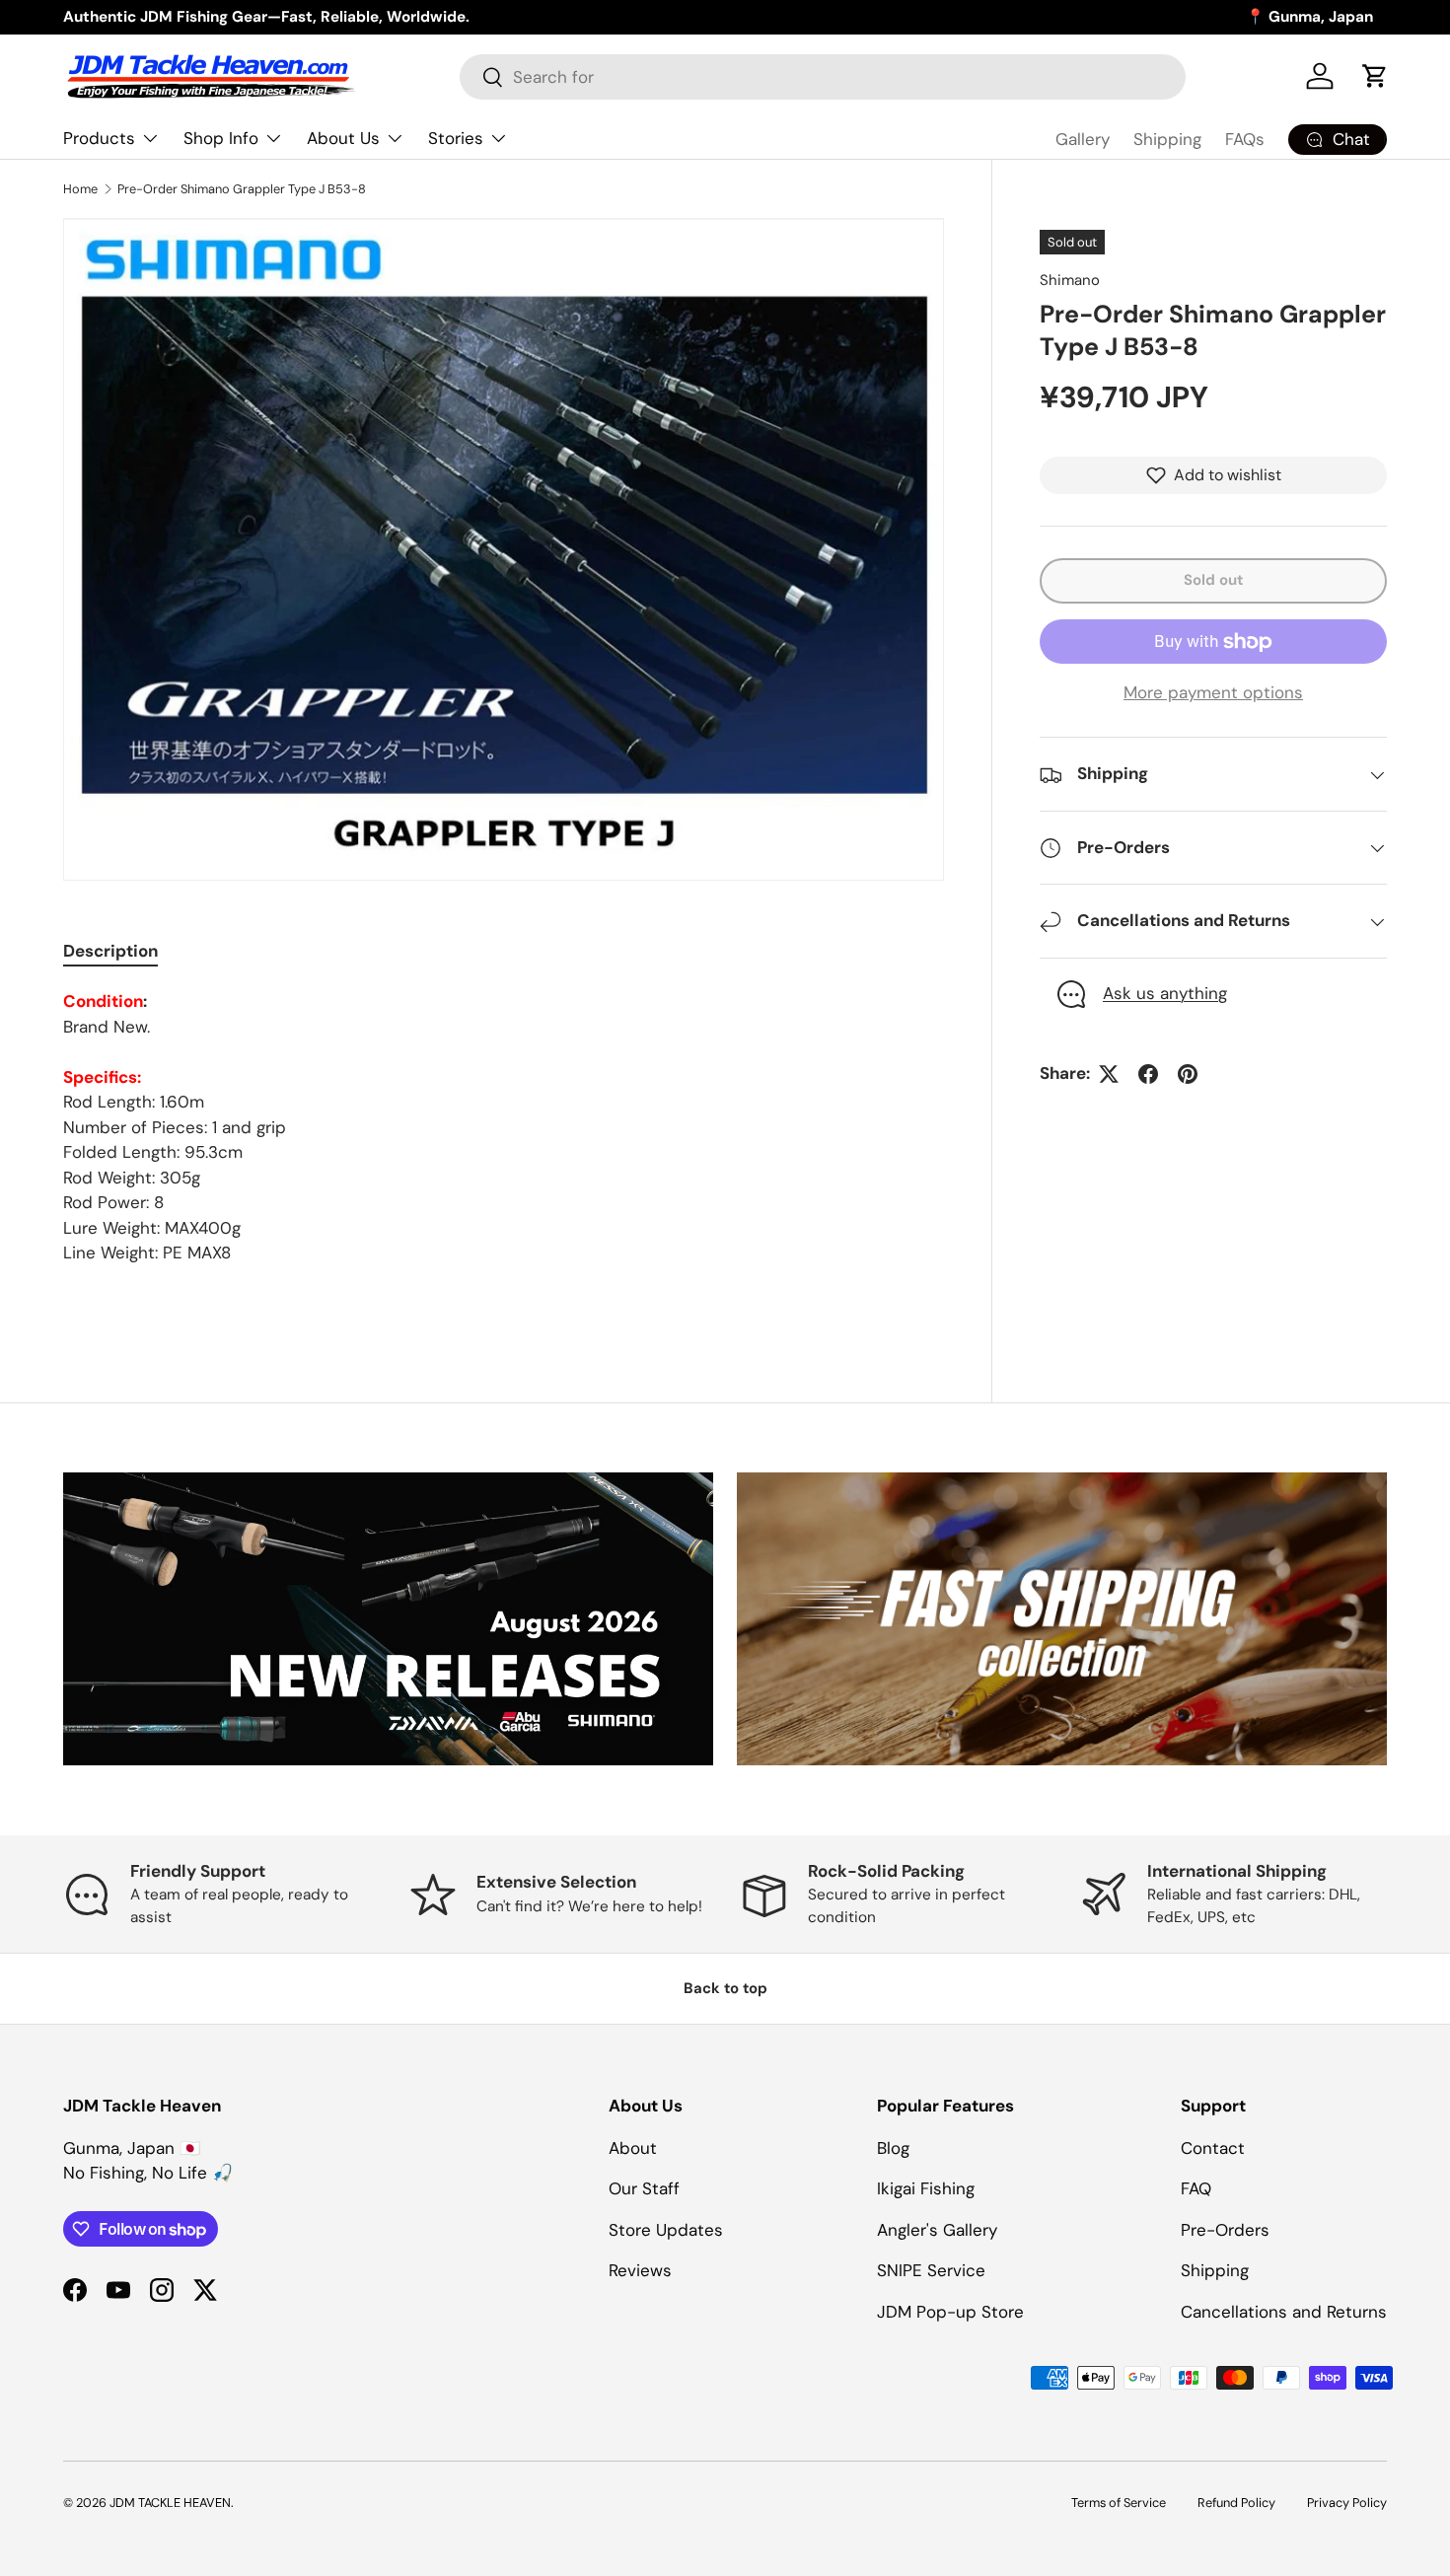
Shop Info (221, 138)
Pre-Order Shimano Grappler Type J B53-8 (242, 189)
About (633, 2148)
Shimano (1070, 280)
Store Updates (666, 2230)
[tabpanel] (504, 1128)
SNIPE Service (931, 2270)
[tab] (110, 951)
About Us (343, 138)
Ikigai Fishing (926, 2188)
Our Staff (644, 2188)
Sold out (1213, 580)
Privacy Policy (1347, 2503)
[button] (1375, 76)
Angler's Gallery (937, 2230)
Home (80, 189)
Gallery (1083, 139)
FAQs (1245, 139)
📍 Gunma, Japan (1309, 17)
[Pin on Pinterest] (1188, 1074)
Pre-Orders (1225, 2230)
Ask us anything (1165, 994)
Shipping (1167, 139)
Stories (456, 138)
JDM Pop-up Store (950, 2312)
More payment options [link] (1213, 692)
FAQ (1196, 2188)
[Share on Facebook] (1148, 1074)
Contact (1213, 2148)
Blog (893, 2148)
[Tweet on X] (1109, 1074)
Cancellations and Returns (1284, 2312)
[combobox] (823, 77)
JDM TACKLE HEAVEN (170, 2503)
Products (99, 138)
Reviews (640, 2270)
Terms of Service (1119, 2503)
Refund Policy (1236, 2503)
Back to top (725, 1988)
